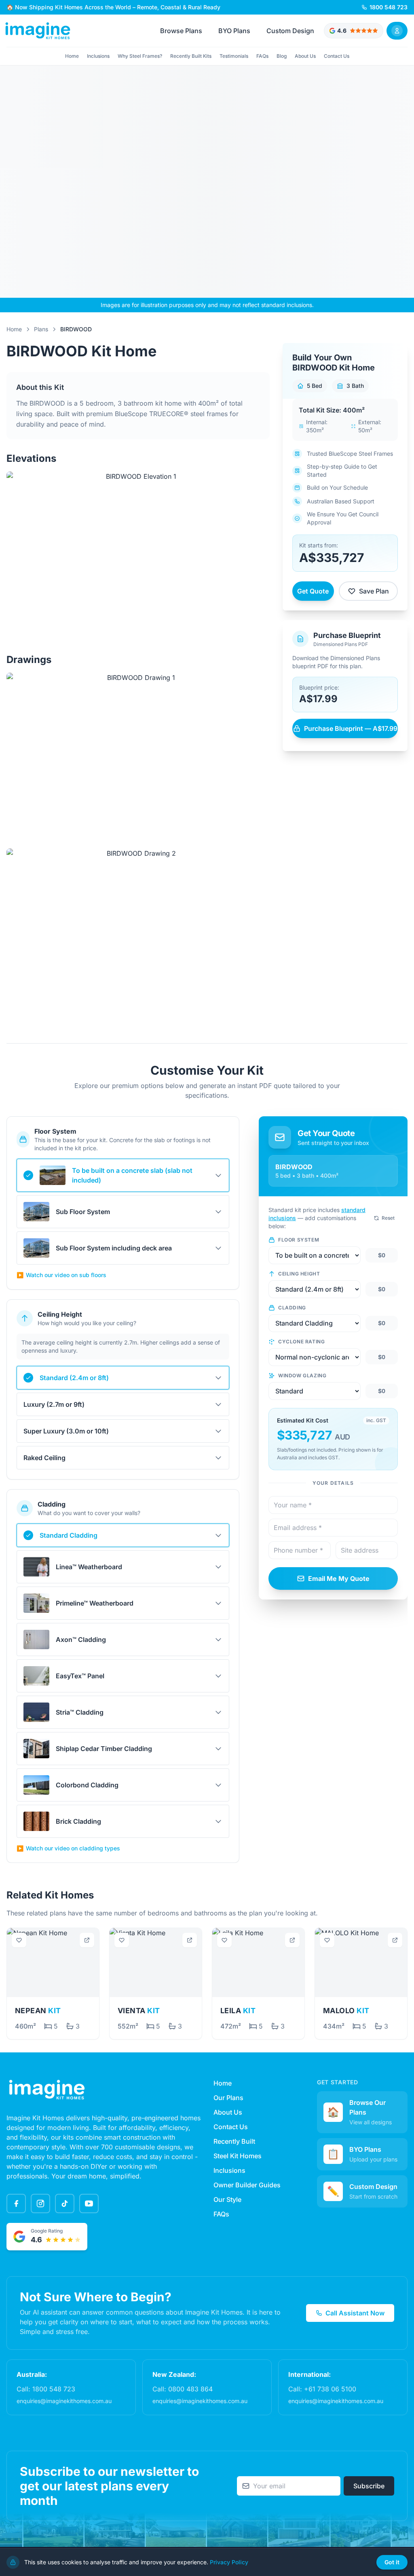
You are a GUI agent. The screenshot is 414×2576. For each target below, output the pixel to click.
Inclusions (98, 56)
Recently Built (234, 2141)
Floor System (299, 1240)
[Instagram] (40, 2203)
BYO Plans (234, 31)
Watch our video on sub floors (61, 1275)
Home (72, 56)
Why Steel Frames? (140, 56)
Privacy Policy (229, 2562)
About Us (305, 56)
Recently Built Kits (191, 56)
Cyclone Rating (301, 1342)
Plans (41, 329)
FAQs (262, 56)
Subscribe (369, 2486)
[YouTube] (89, 2203)
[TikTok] (65, 2203)
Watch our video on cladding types (68, 1848)
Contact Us (337, 56)
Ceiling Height (299, 1274)
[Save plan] (19, 1940)
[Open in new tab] (87, 1940)
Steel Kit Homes (238, 2156)
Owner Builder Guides (247, 2185)
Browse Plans (181, 31)
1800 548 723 (54, 2389)
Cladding (292, 1308)
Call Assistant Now (355, 2313)
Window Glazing (302, 1375)
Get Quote (313, 591)
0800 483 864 (190, 2389)
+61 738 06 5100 (330, 2389)
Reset (388, 1218)
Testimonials (234, 56)
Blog (282, 56)
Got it (392, 2562)
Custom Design (290, 31)
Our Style (227, 2199)
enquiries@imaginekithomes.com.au (64, 2401)
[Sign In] (397, 31)
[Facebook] (16, 2203)
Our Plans (228, 2098)
